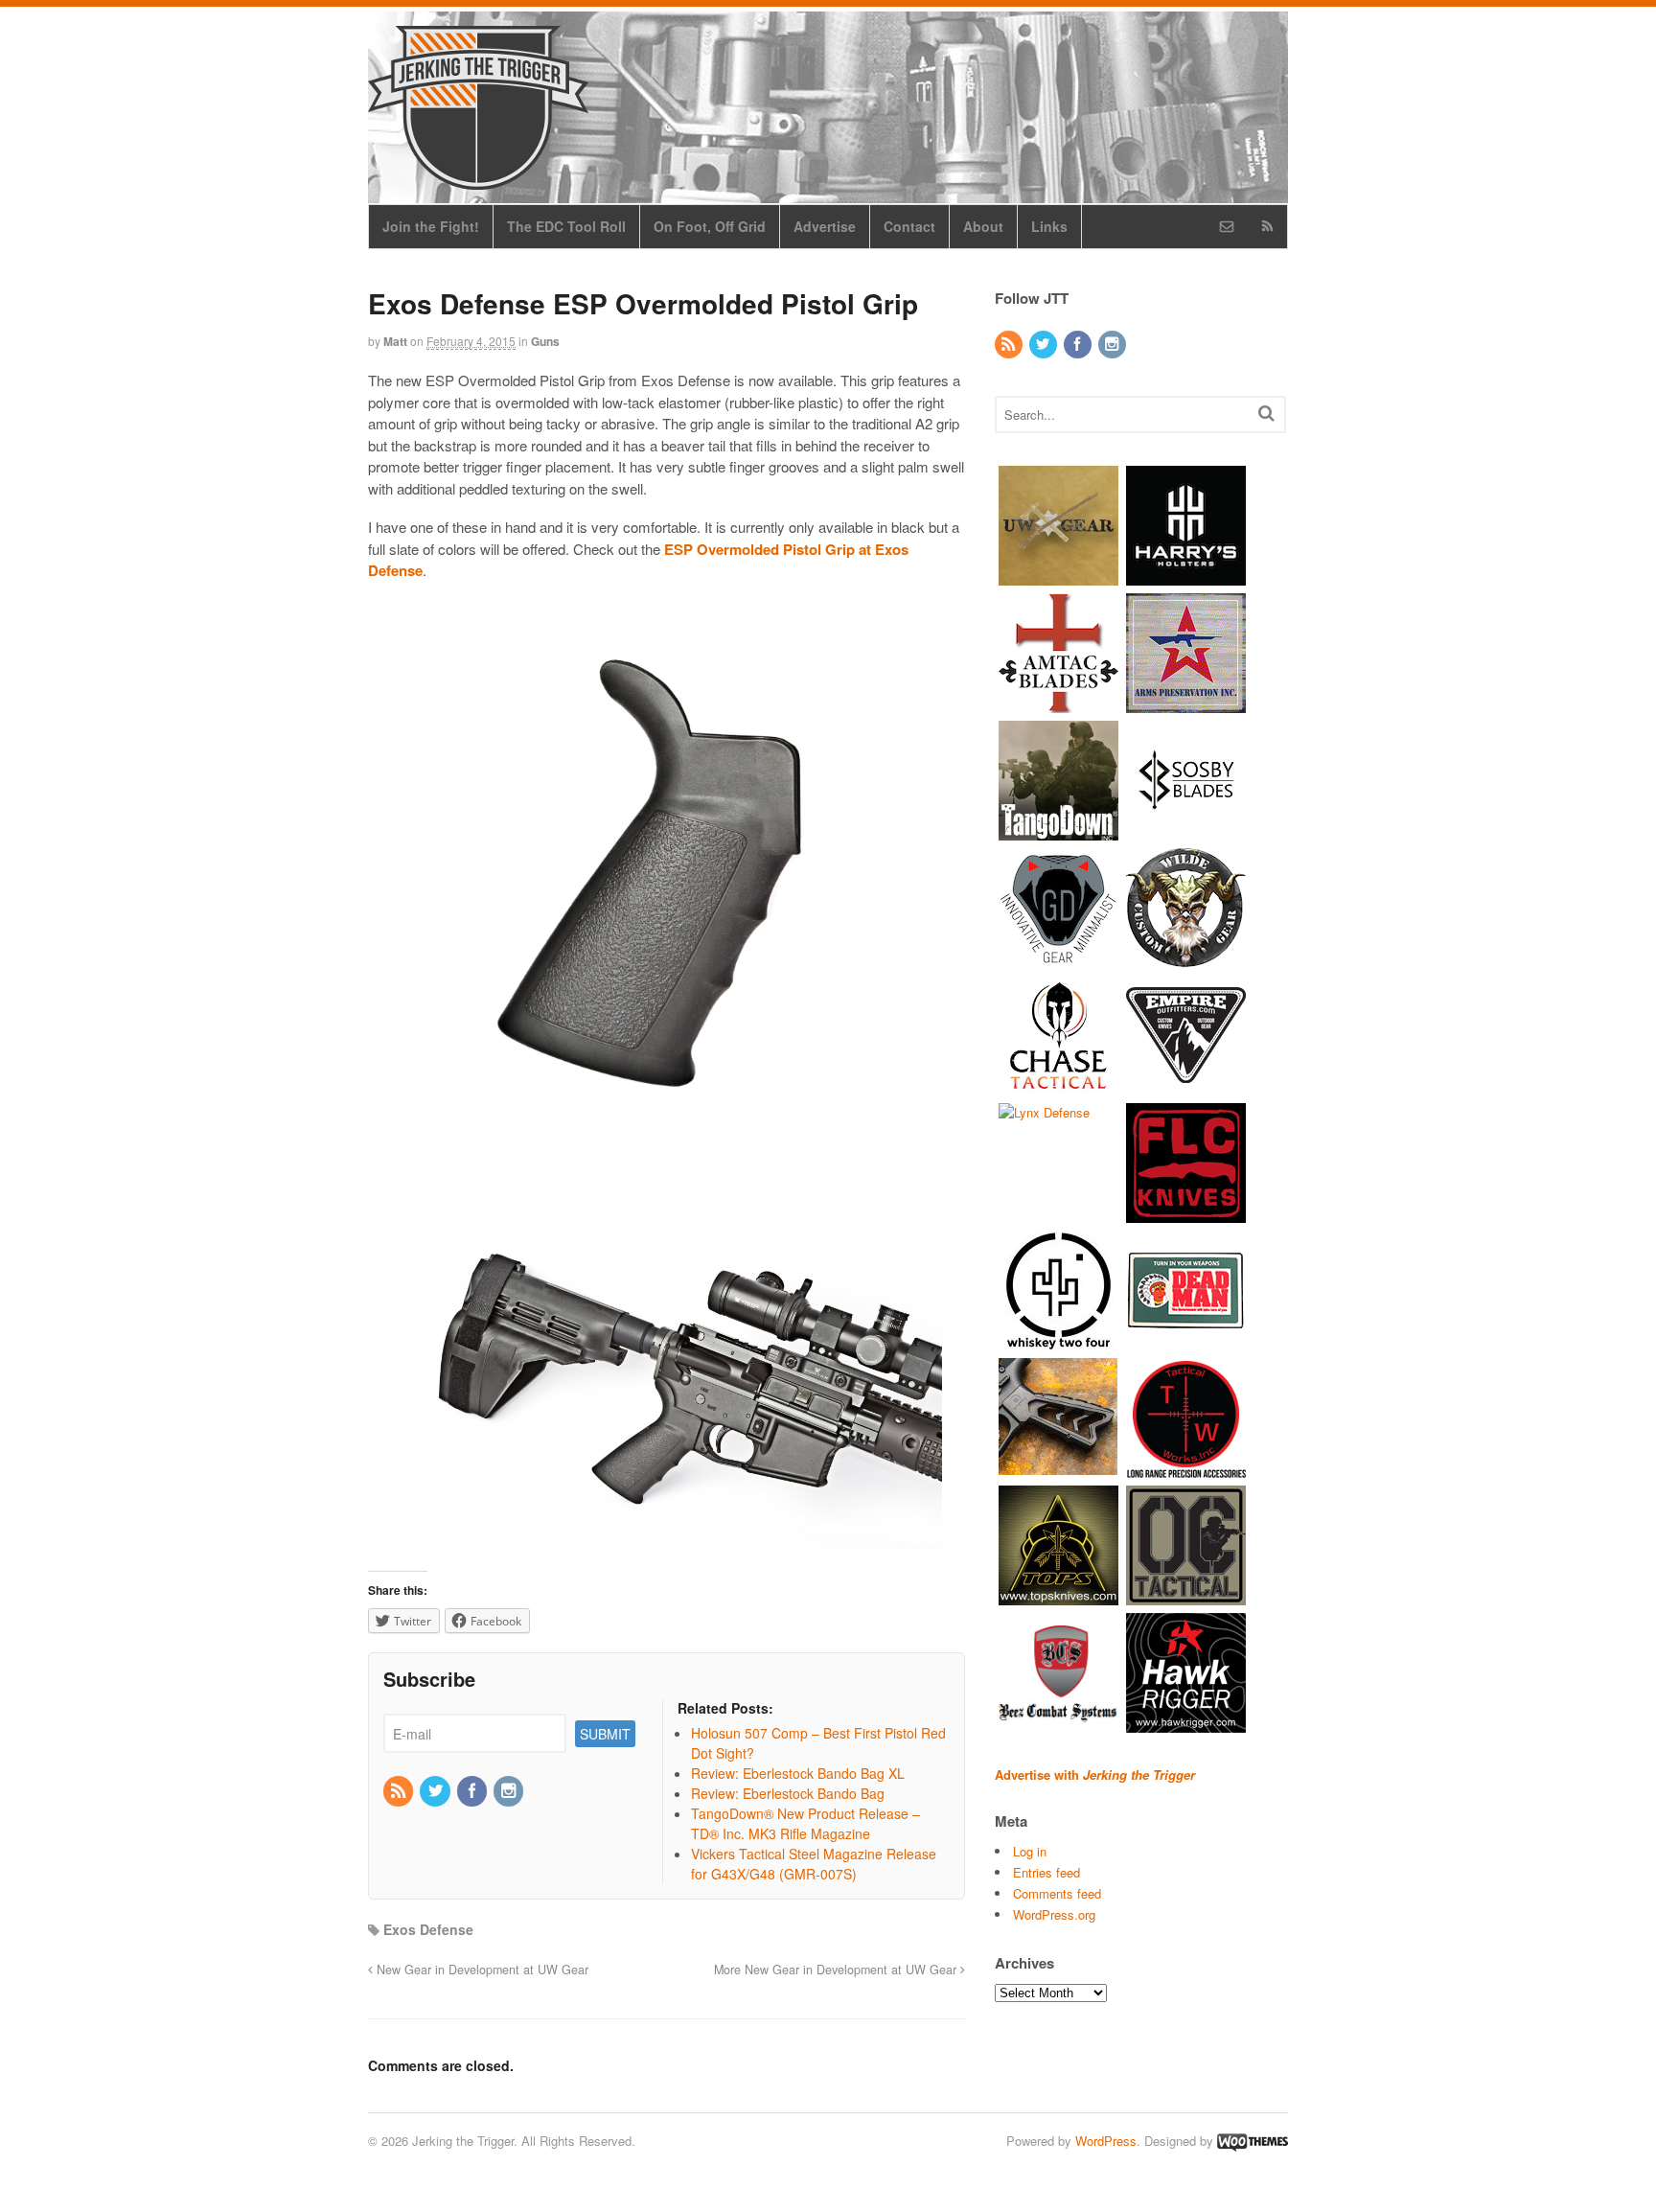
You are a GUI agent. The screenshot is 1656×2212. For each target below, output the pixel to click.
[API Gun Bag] (1186, 703)
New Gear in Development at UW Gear (481, 1970)
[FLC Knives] (1186, 1213)
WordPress (1106, 2141)
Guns (545, 341)
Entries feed (1046, 1872)
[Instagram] (510, 1791)
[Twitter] (436, 1791)
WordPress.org (1054, 1914)
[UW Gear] (1058, 576)
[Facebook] (473, 1791)
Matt (395, 341)
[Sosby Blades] (1186, 830)
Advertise (825, 226)
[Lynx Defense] (1044, 1112)
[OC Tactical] (1186, 1595)
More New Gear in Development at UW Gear (837, 1970)
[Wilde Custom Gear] (1186, 958)
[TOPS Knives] (1058, 1595)
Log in (1030, 1851)
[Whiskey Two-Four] (1058, 1340)
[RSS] (400, 1791)
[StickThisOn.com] (1186, 1340)
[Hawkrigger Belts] (1186, 1723)
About (983, 226)
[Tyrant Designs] (1058, 1468)
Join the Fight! (431, 226)
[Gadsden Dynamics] (1058, 958)
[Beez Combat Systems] (1058, 1723)
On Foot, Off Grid (710, 226)
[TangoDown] (1058, 830)
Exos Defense (428, 1929)
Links (1049, 226)
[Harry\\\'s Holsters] (1186, 576)
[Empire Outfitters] (1186, 1085)
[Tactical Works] (1186, 1468)
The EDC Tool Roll (566, 226)
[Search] (1266, 413)
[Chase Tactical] (1058, 1085)
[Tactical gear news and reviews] (478, 179)
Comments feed (1057, 1893)
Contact (909, 226)
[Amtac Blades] (1058, 703)
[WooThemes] (1253, 2141)
